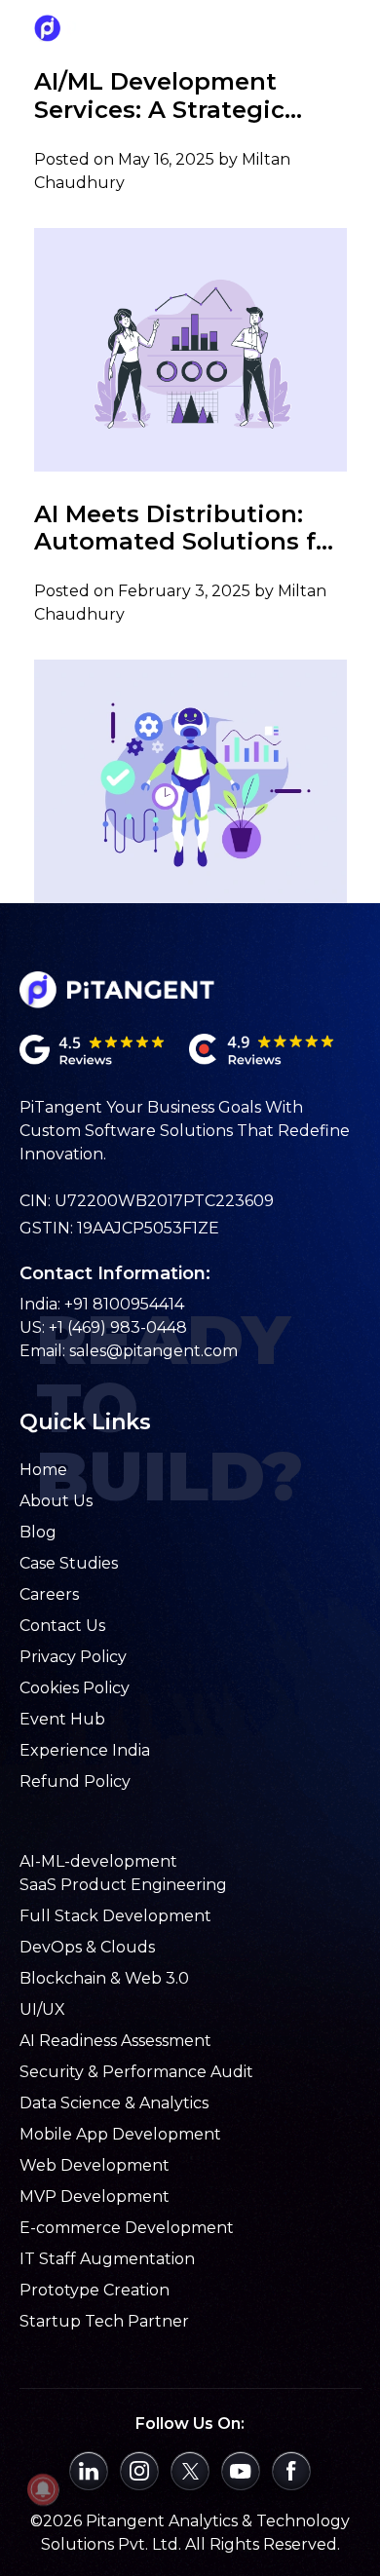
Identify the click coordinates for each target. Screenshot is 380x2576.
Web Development (95, 2165)
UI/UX (42, 2009)
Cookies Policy (75, 1688)
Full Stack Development (115, 1916)
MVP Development (95, 2197)
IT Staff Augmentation (107, 2259)
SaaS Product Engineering (123, 1885)
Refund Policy (75, 1781)
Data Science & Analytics (114, 2103)
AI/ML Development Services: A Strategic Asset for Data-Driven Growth (167, 96)
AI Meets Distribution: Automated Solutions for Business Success (188, 529)
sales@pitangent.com (153, 1351)
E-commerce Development (127, 2228)
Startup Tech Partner (104, 2321)
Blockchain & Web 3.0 (104, 1978)
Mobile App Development (120, 2134)
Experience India (85, 1750)
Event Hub (62, 1719)
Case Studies (69, 1563)
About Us (56, 1501)
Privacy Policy (73, 1657)
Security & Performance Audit (136, 2072)
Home (43, 1470)
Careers (49, 1594)
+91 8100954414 (124, 1304)
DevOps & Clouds (87, 1947)
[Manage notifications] (43, 2489)
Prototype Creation (95, 2290)
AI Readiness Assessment (115, 2041)
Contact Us (62, 1626)
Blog (38, 1532)
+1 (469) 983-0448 (118, 1327)
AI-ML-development (98, 1861)
